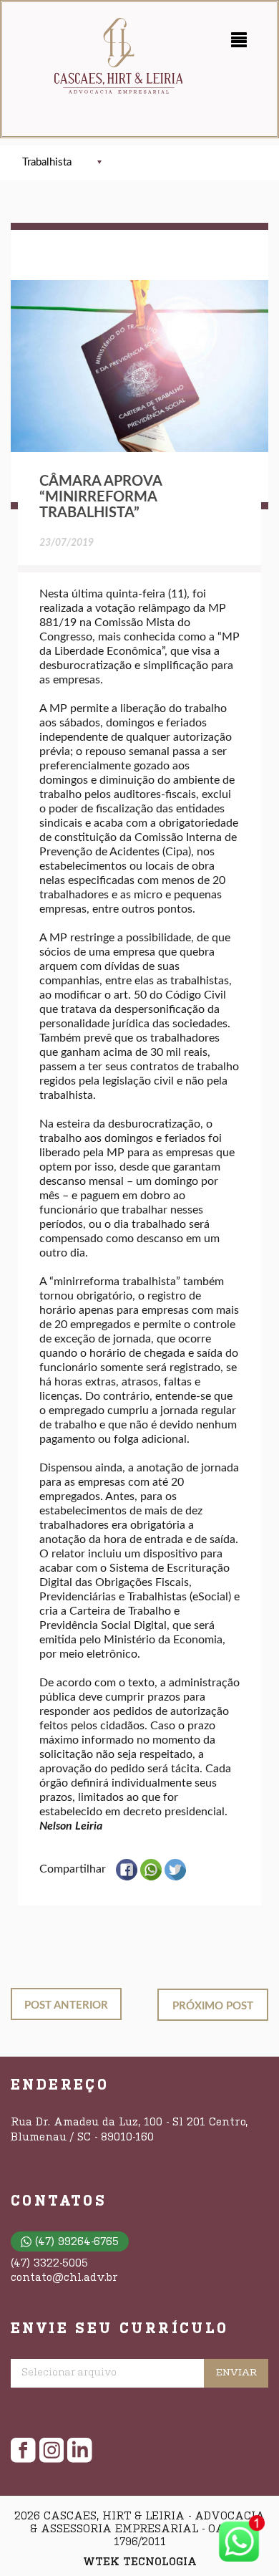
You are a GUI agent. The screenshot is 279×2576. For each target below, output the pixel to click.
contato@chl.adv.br (64, 2278)
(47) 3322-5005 (49, 2264)
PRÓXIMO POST (213, 2006)
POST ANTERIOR (66, 2005)
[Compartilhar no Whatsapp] (151, 1877)
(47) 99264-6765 (77, 2242)
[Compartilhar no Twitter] (175, 1877)
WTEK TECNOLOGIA (140, 2562)
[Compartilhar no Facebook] (127, 1877)
